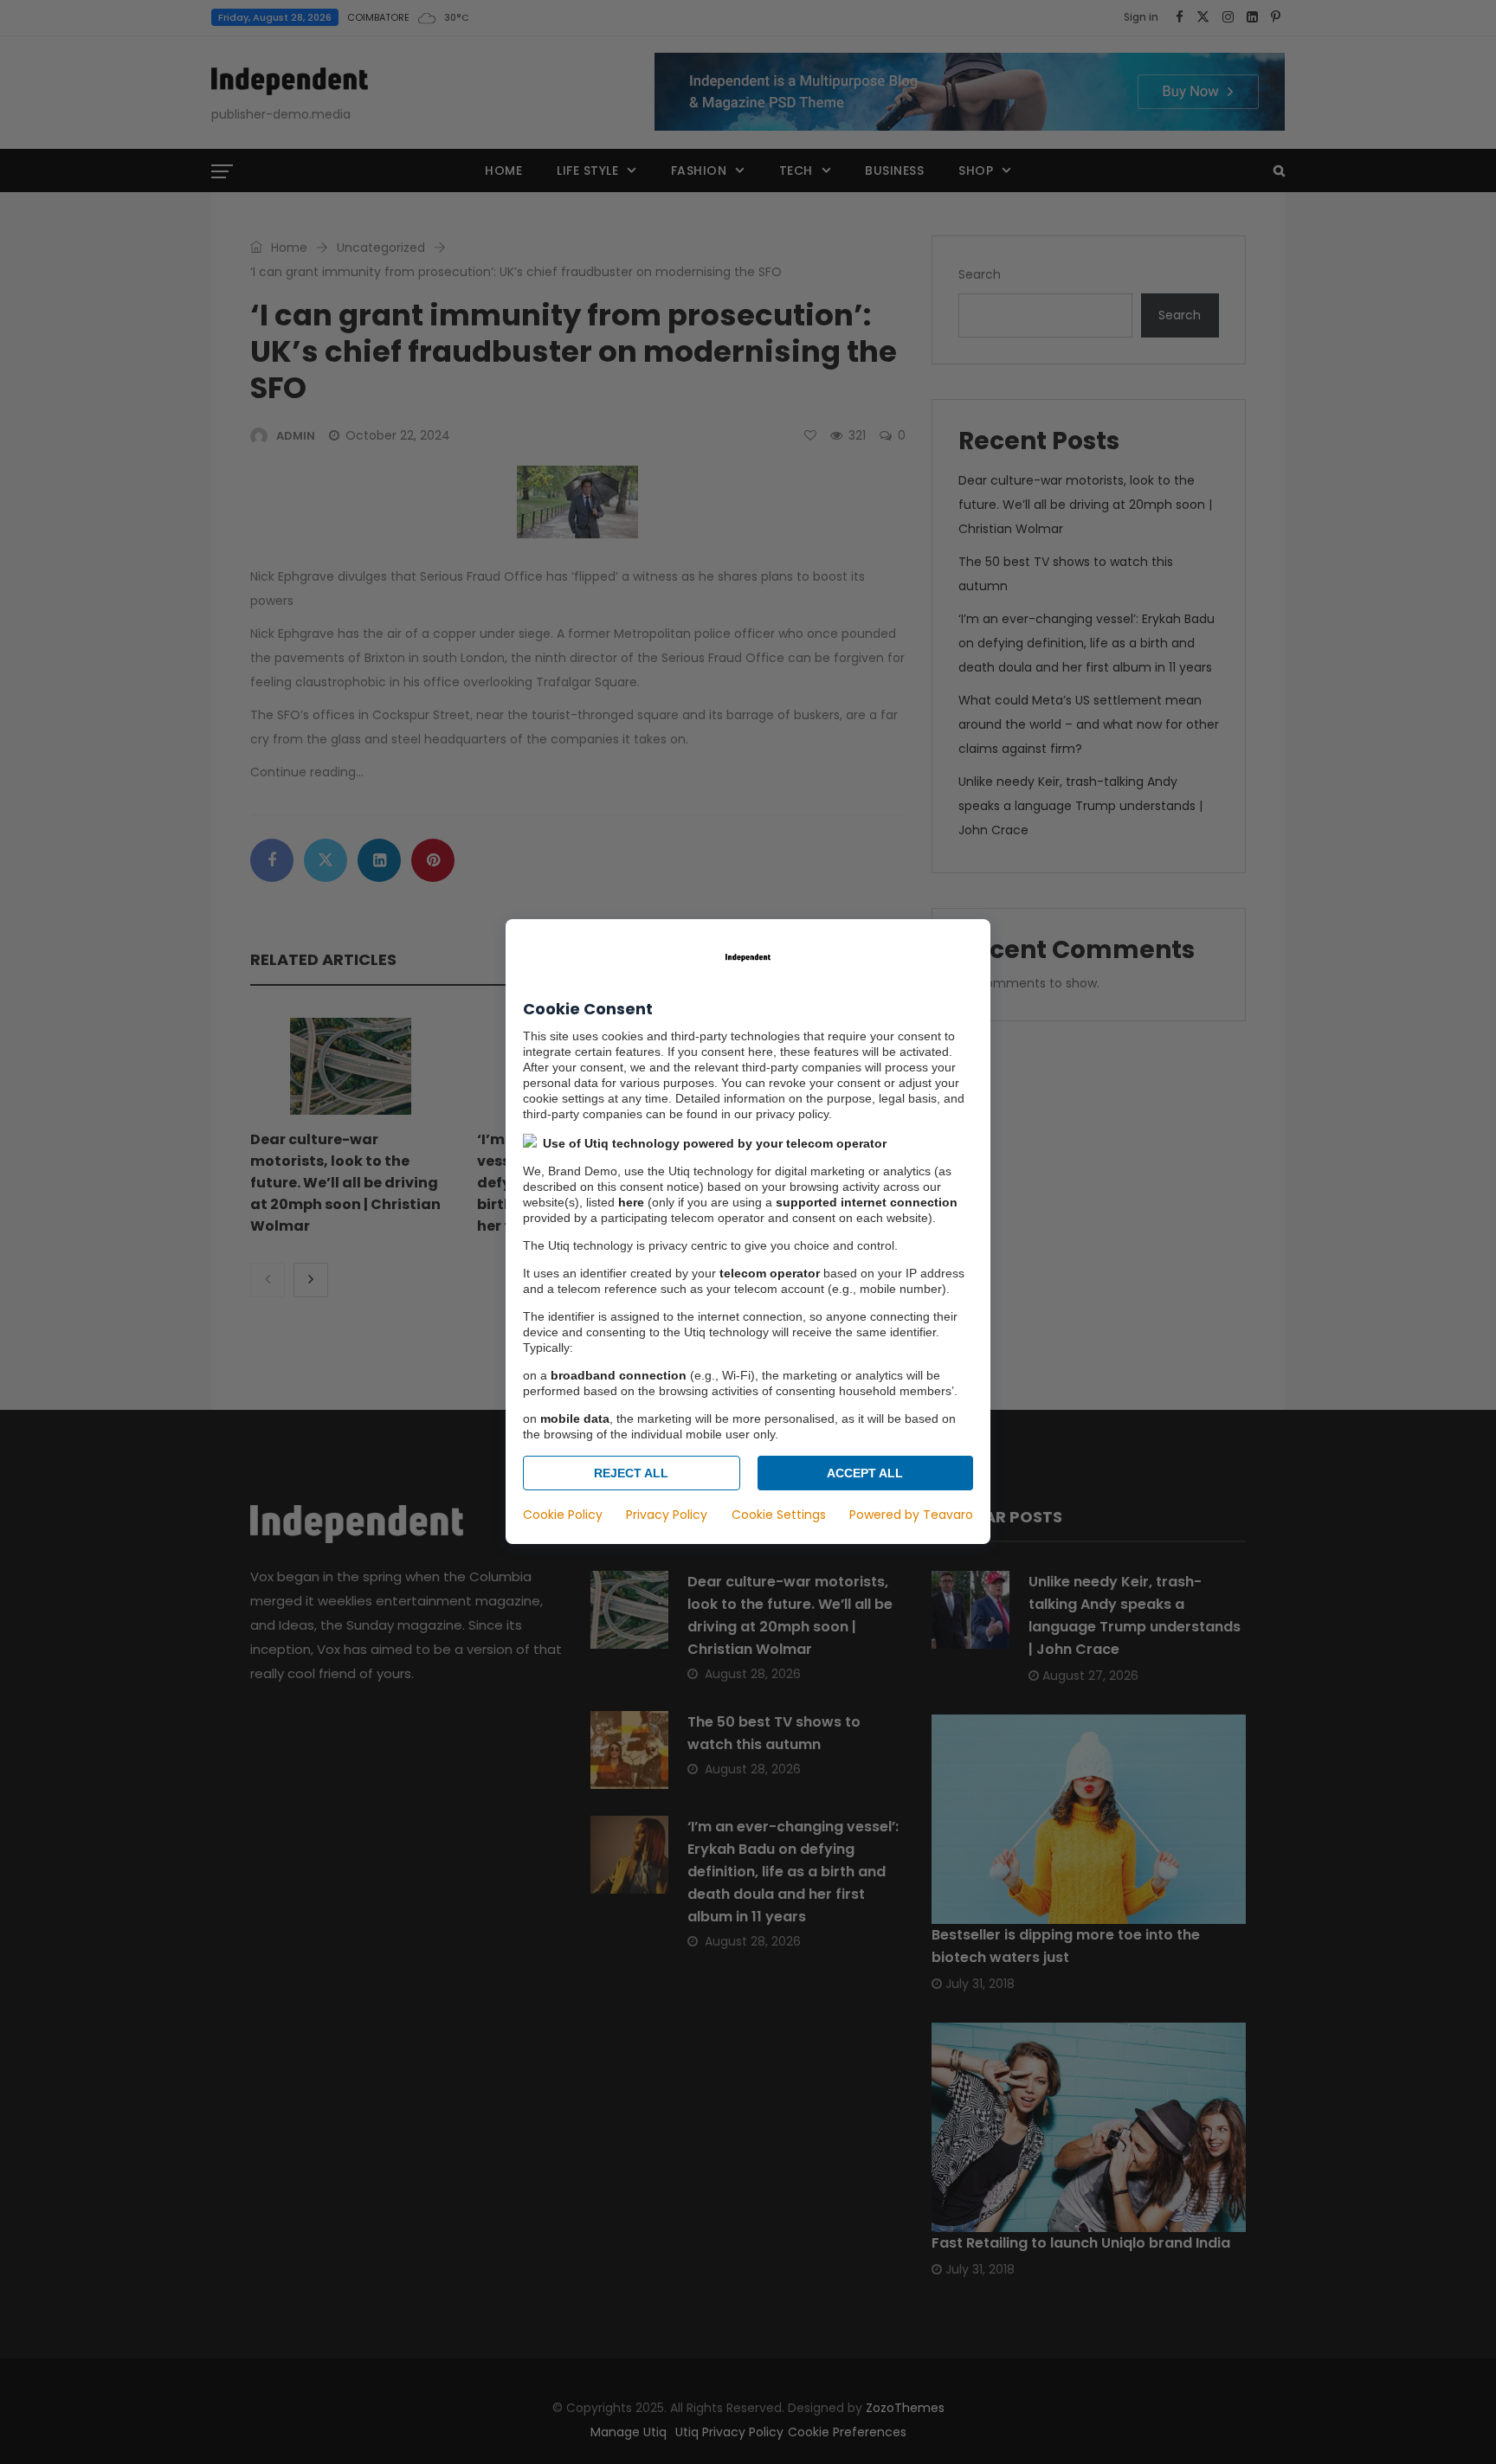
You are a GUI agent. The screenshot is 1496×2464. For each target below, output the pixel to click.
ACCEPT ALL (865, 1474)
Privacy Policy (667, 1515)
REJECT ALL (631, 1474)
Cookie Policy (563, 1515)
